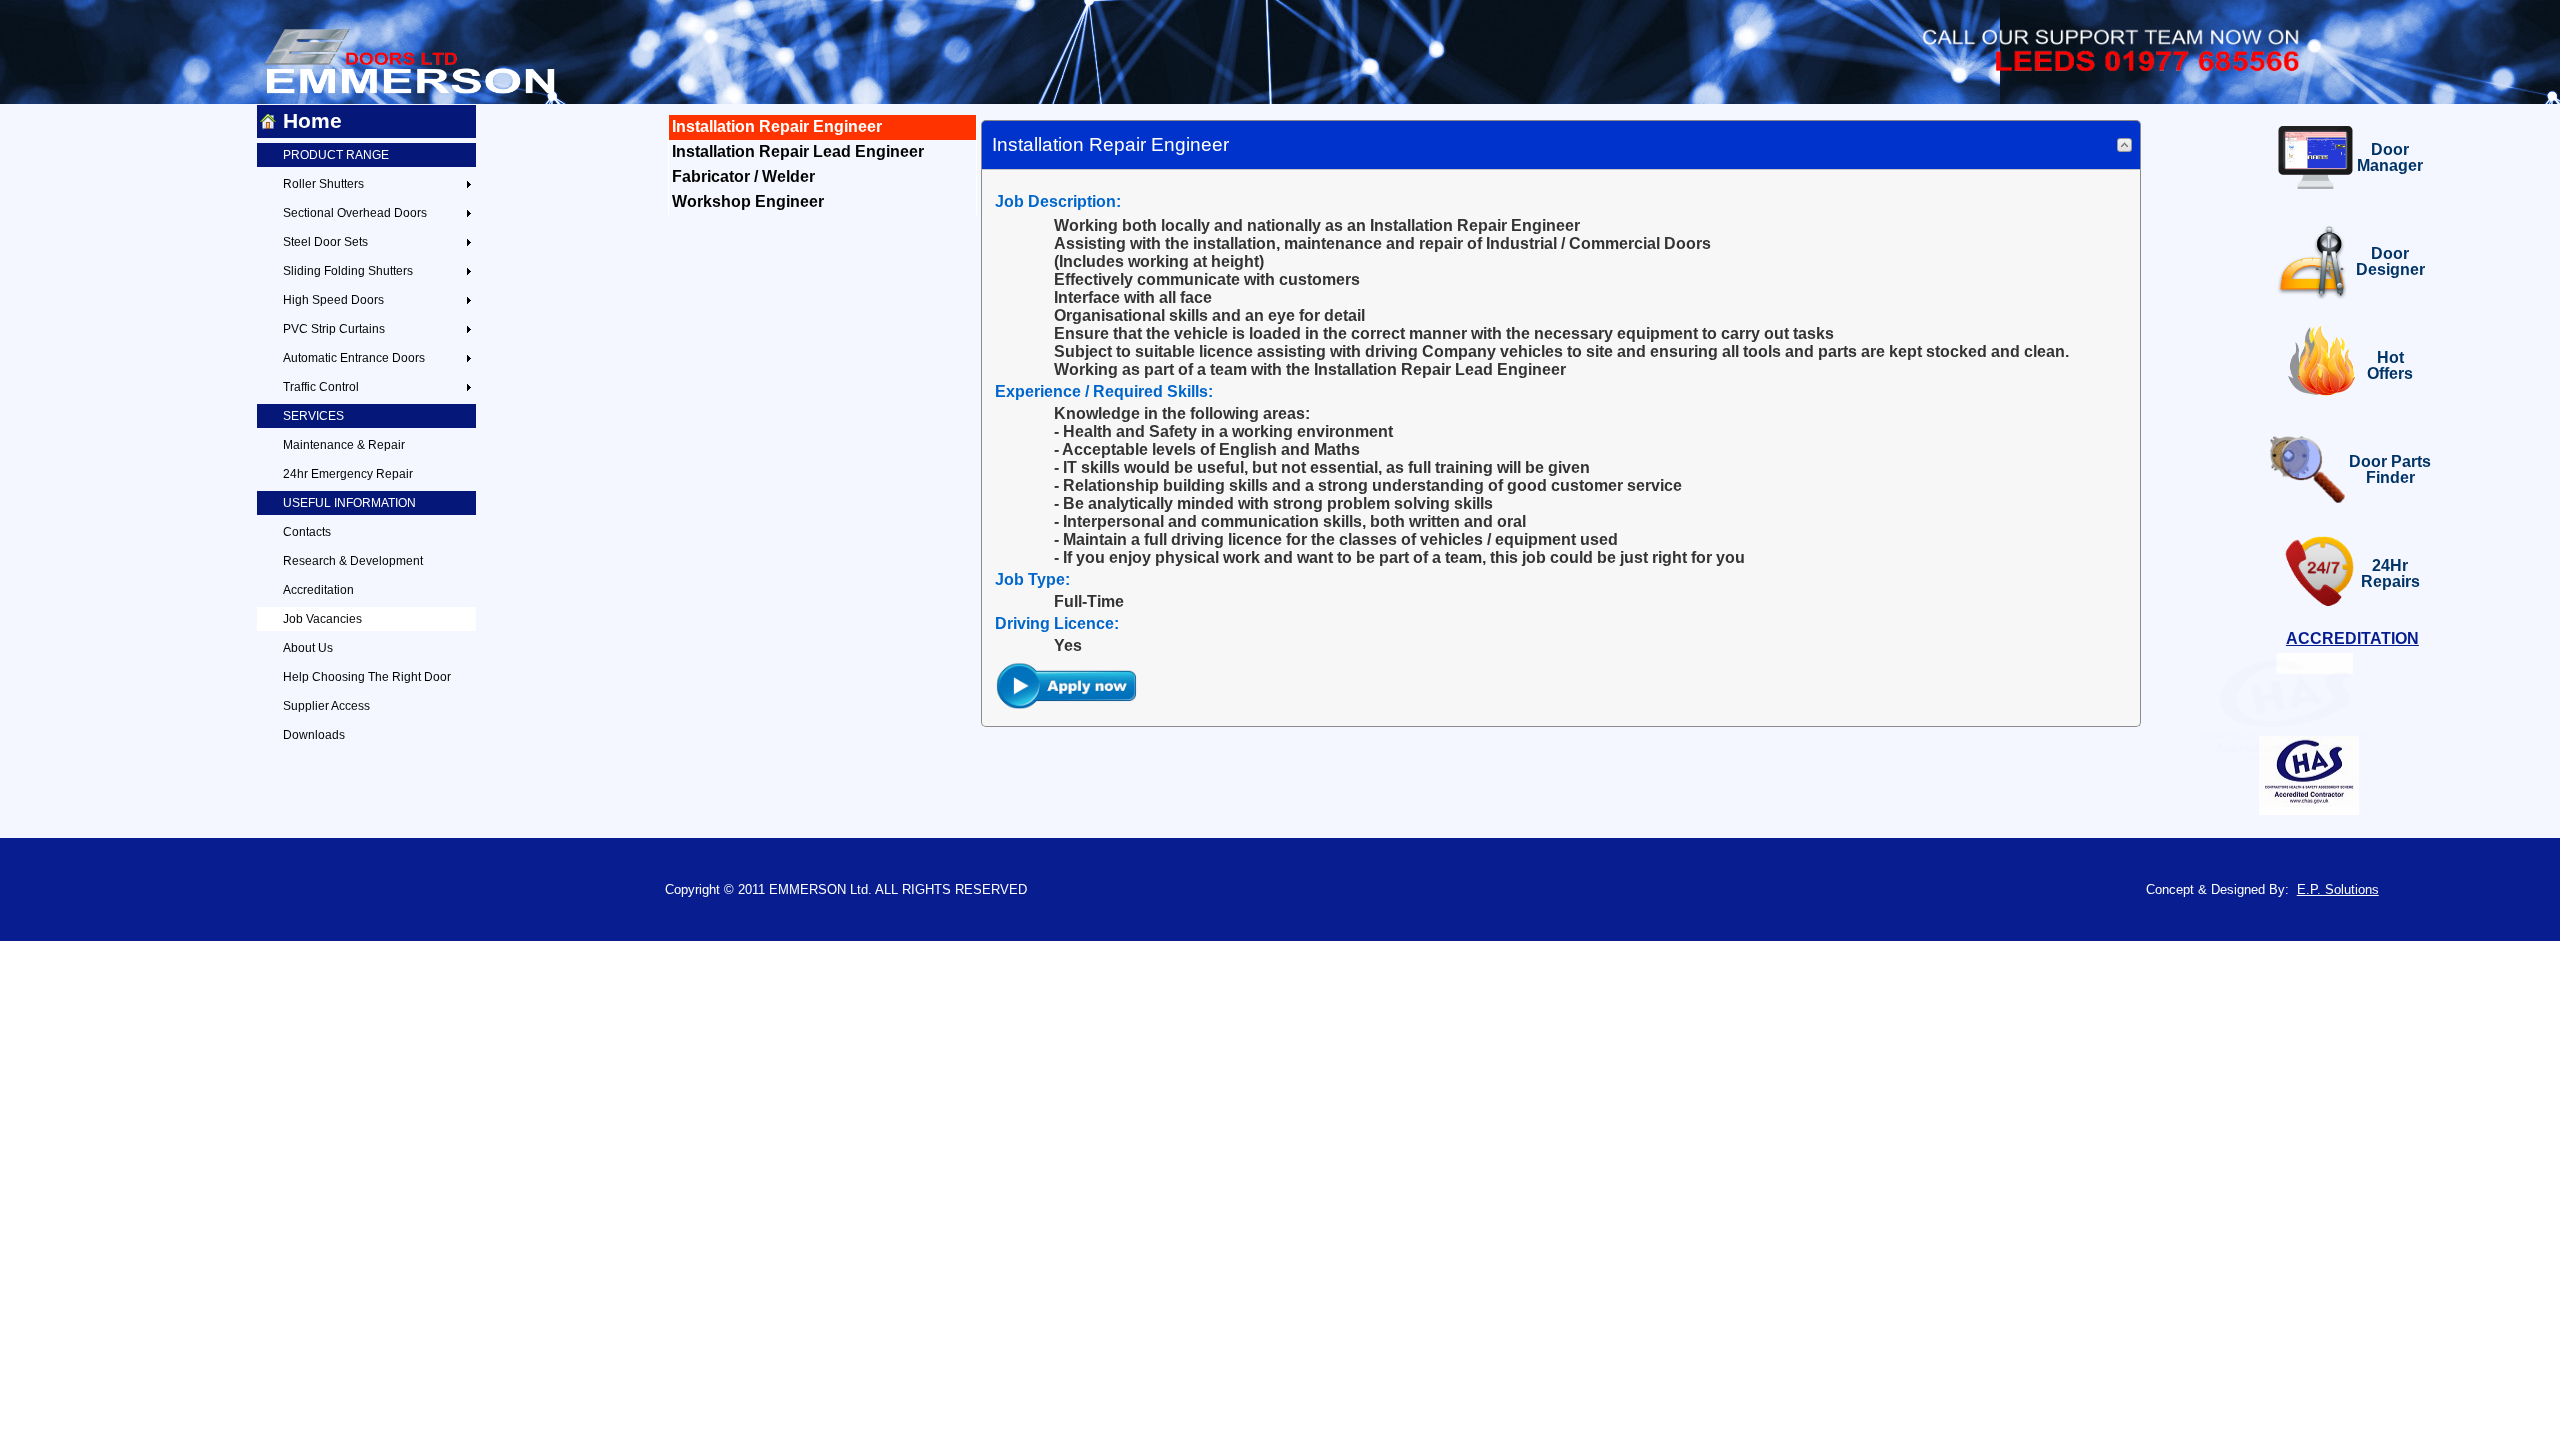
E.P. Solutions (2338, 889)
